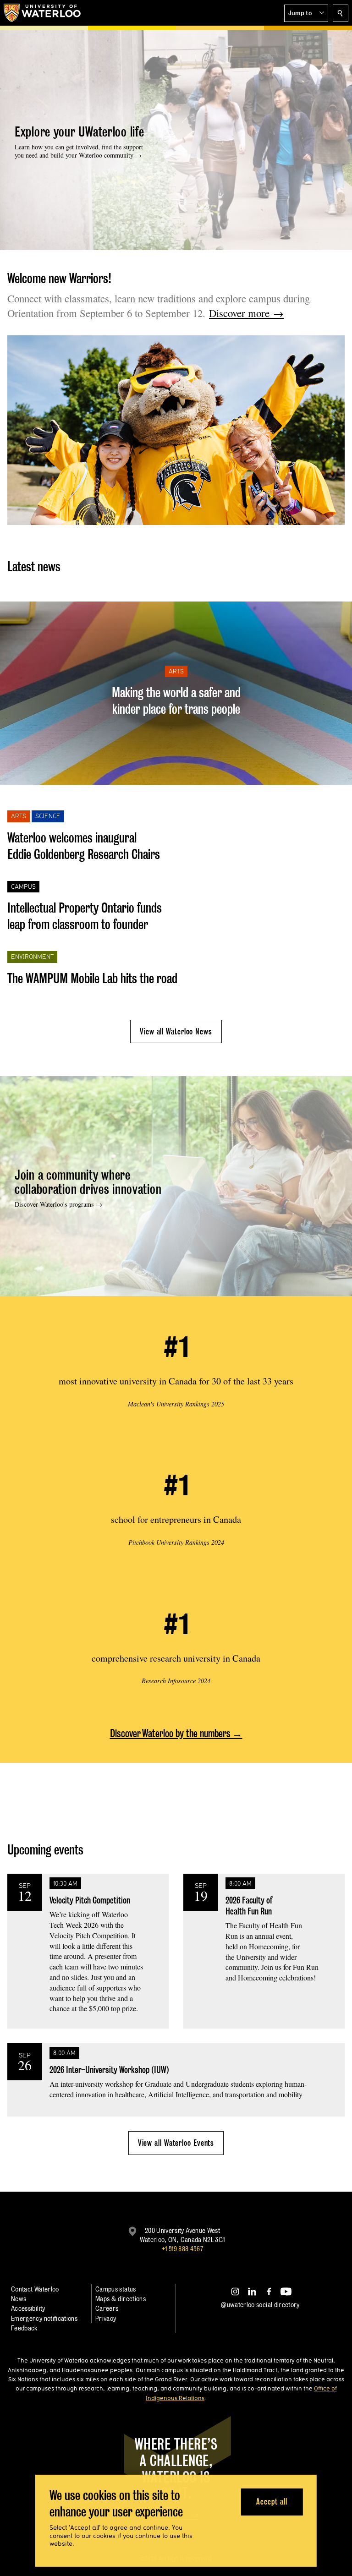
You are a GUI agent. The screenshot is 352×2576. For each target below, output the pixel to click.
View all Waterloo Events (176, 2143)
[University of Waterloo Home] (43, 13)
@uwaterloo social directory (260, 2305)
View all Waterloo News (176, 1031)
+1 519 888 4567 (182, 2249)
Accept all (272, 2502)
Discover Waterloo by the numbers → (176, 1733)
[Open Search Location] (341, 13)
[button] (306, 13)
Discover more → (246, 313)
